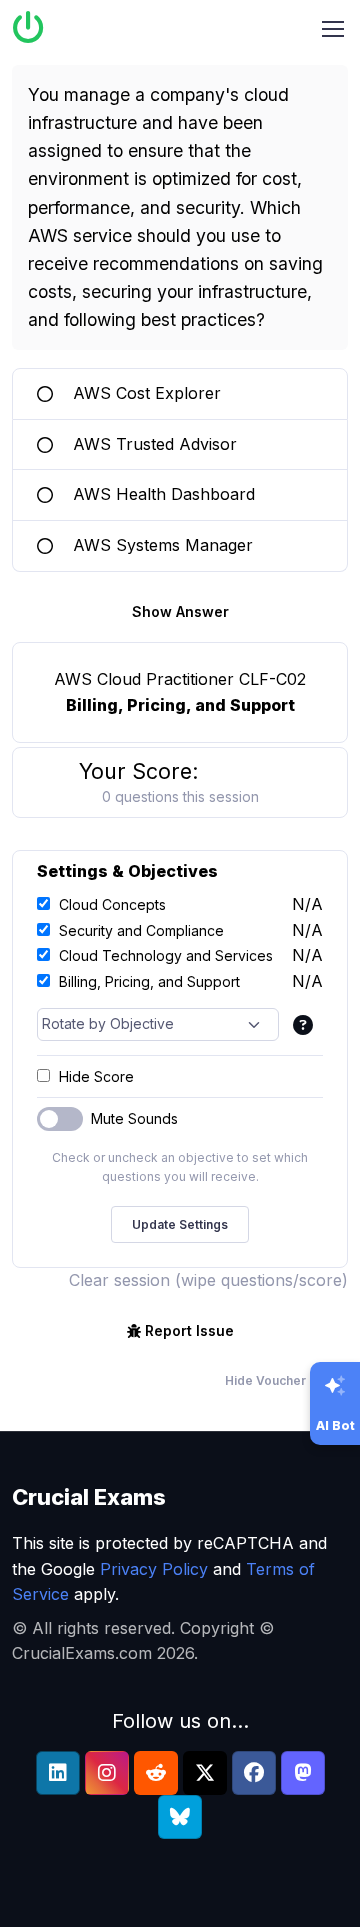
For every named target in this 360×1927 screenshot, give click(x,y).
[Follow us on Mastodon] (303, 1773)
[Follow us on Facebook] (254, 1773)
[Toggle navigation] (333, 29)
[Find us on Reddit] (156, 1773)
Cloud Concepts (112, 904)
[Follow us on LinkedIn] (58, 1773)
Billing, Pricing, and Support (149, 981)
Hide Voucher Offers (286, 1380)
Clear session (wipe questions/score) (208, 1280)
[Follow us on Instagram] (107, 1773)
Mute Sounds (134, 1118)
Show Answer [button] (180, 611)
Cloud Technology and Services (166, 955)
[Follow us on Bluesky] (180, 1817)
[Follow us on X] (205, 1773)
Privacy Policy (154, 1569)
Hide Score (96, 1076)
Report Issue (189, 1330)
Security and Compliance (141, 930)
